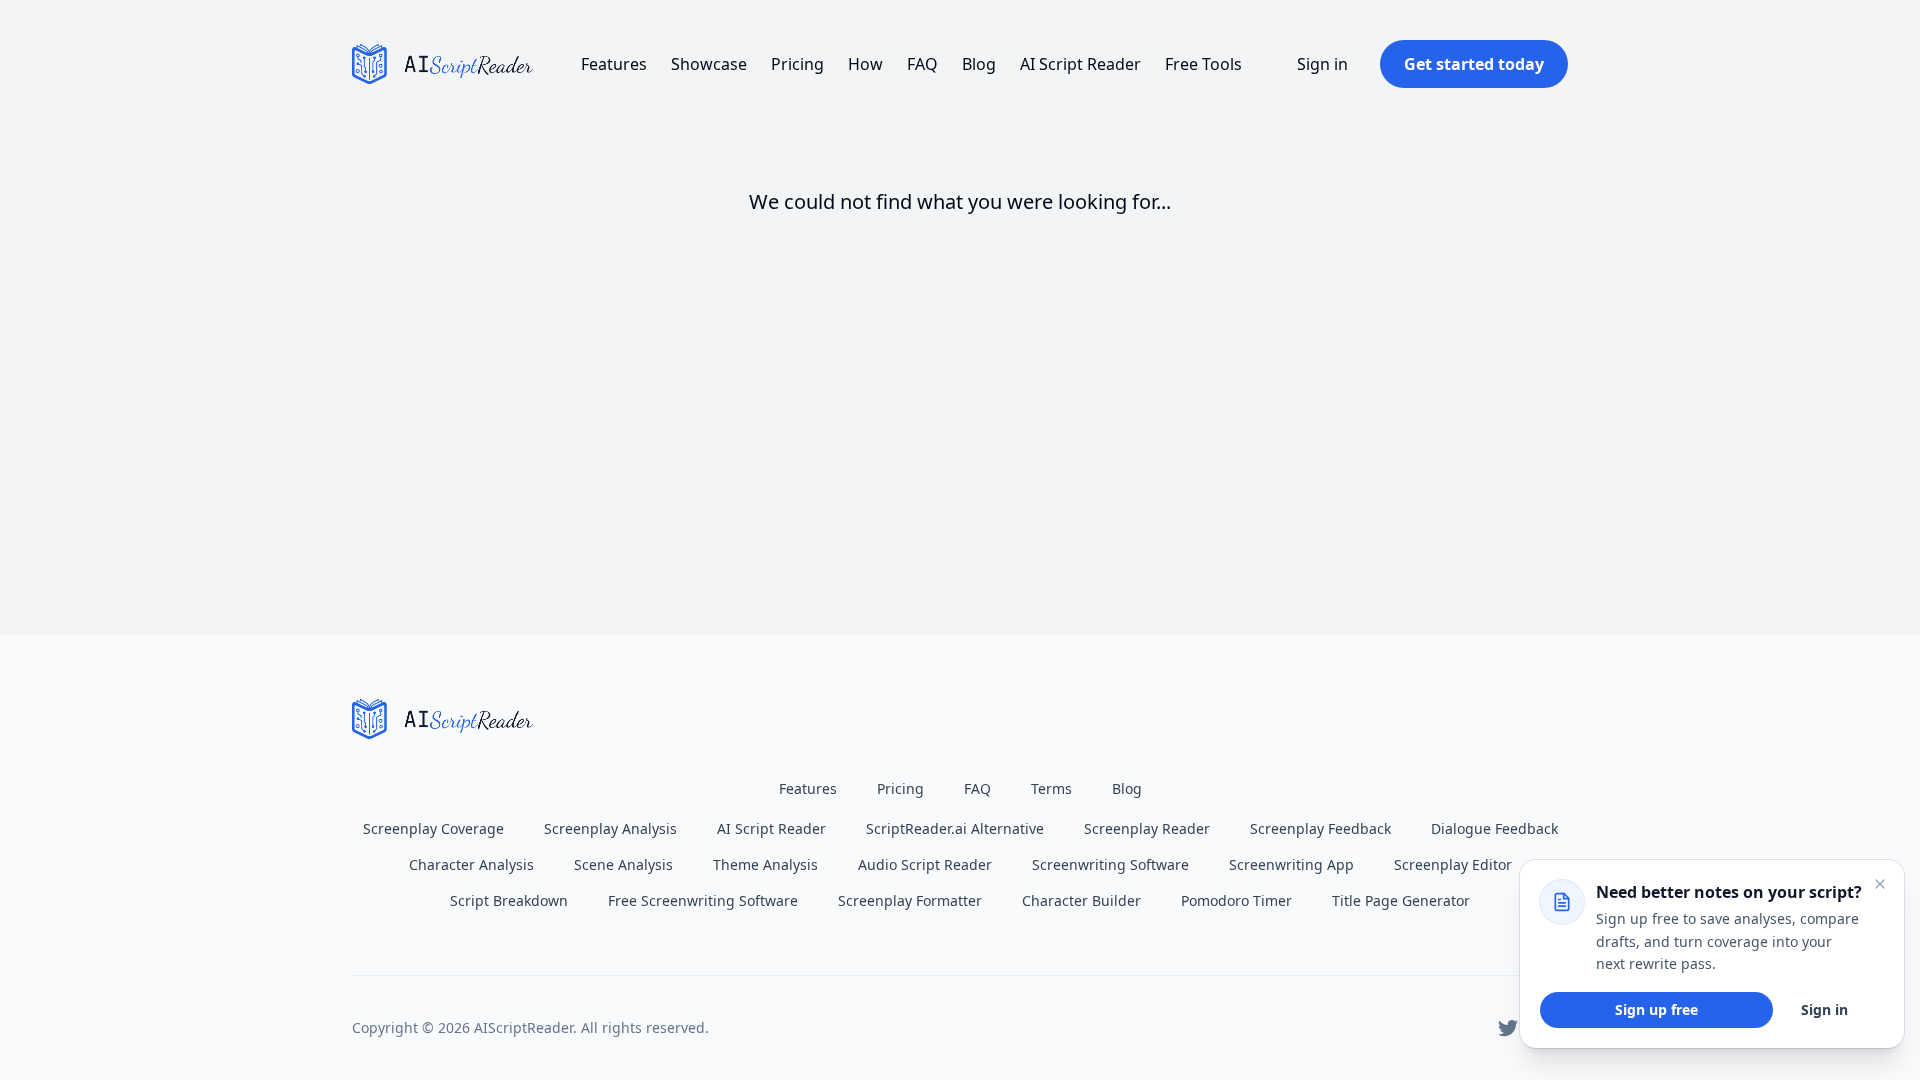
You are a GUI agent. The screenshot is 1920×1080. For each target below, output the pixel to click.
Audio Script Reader (925, 864)
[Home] (442, 64)
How (865, 64)
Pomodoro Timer (1236, 900)
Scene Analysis (623, 864)
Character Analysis (471, 864)
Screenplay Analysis (610, 828)
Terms (1051, 788)
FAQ (922, 64)
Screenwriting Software (1110, 864)
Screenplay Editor (1453, 864)
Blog (979, 64)
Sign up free (1656, 1009)
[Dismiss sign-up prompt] (1880, 884)
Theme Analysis (765, 864)
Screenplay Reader (1147, 828)
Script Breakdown (509, 900)
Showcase (709, 64)
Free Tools (1203, 64)
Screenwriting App (1291, 864)
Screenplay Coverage (433, 828)
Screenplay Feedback (1320, 828)
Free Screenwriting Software (703, 900)
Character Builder (1081, 900)
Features (614, 64)
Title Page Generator (1401, 900)
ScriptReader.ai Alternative (955, 828)
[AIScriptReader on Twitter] (1508, 1028)
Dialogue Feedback (1494, 828)
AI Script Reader (1080, 64)
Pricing (797, 64)
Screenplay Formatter (910, 900)
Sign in (1322, 64)
